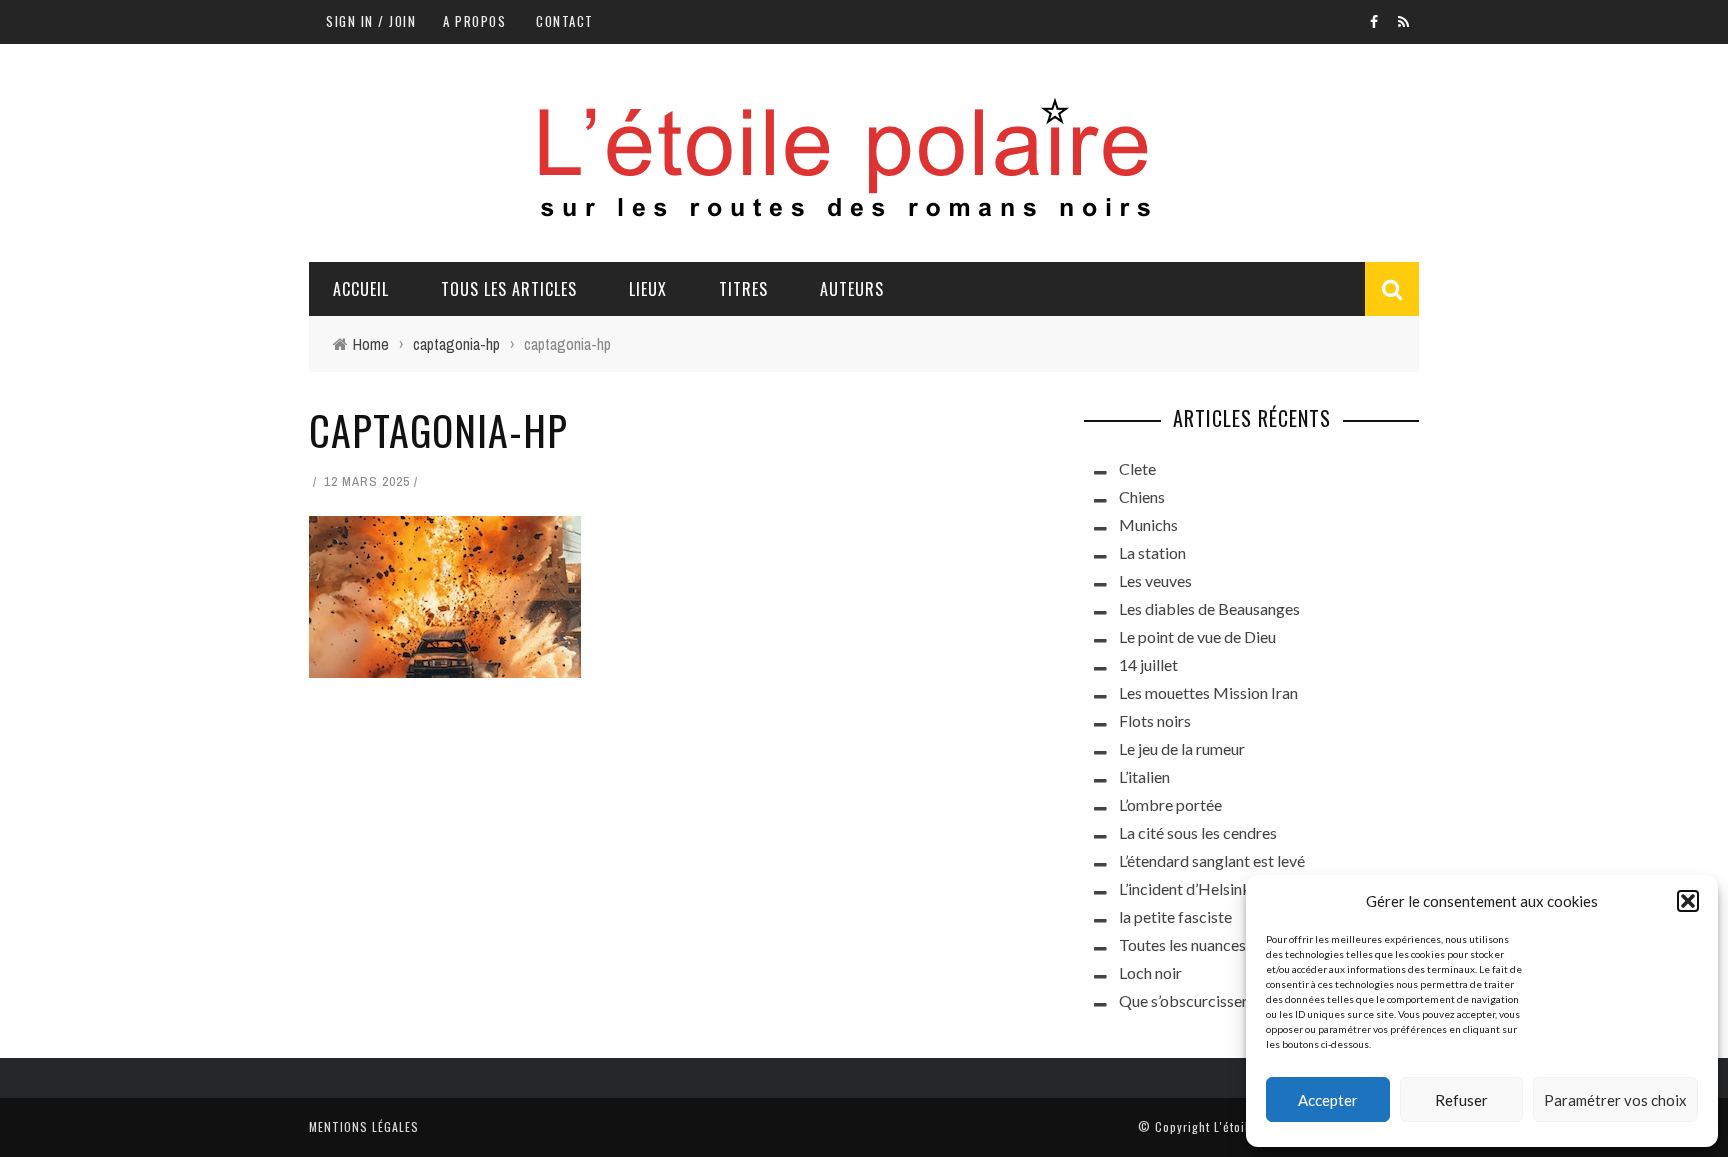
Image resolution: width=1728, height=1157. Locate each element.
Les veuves (1155, 580)
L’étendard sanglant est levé (1212, 860)
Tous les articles (509, 289)
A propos (474, 21)
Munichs (1148, 524)
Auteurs (852, 289)
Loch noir (1150, 972)
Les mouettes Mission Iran (1208, 692)
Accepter (1328, 1100)
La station (1152, 552)
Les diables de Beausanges (1209, 608)
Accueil (361, 289)
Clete (1137, 468)
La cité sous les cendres (1198, 832)
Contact (565, 21)
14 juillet (1148, 664)
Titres (743, 289)
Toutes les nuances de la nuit (1214, 944)
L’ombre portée (1170, 804)
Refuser (1461, 1100)
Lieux (648, 289)
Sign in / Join (371, 21)
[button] (1688, 901)
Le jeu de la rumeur (1182, 748)
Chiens (1142, 496)
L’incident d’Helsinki (1187, 888)
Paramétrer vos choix (1615, 1100)
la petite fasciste (1175, 916)
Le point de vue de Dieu (1197, 636)
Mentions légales (364, 1126)
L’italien (1144, 776)
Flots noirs (1155, 720)
